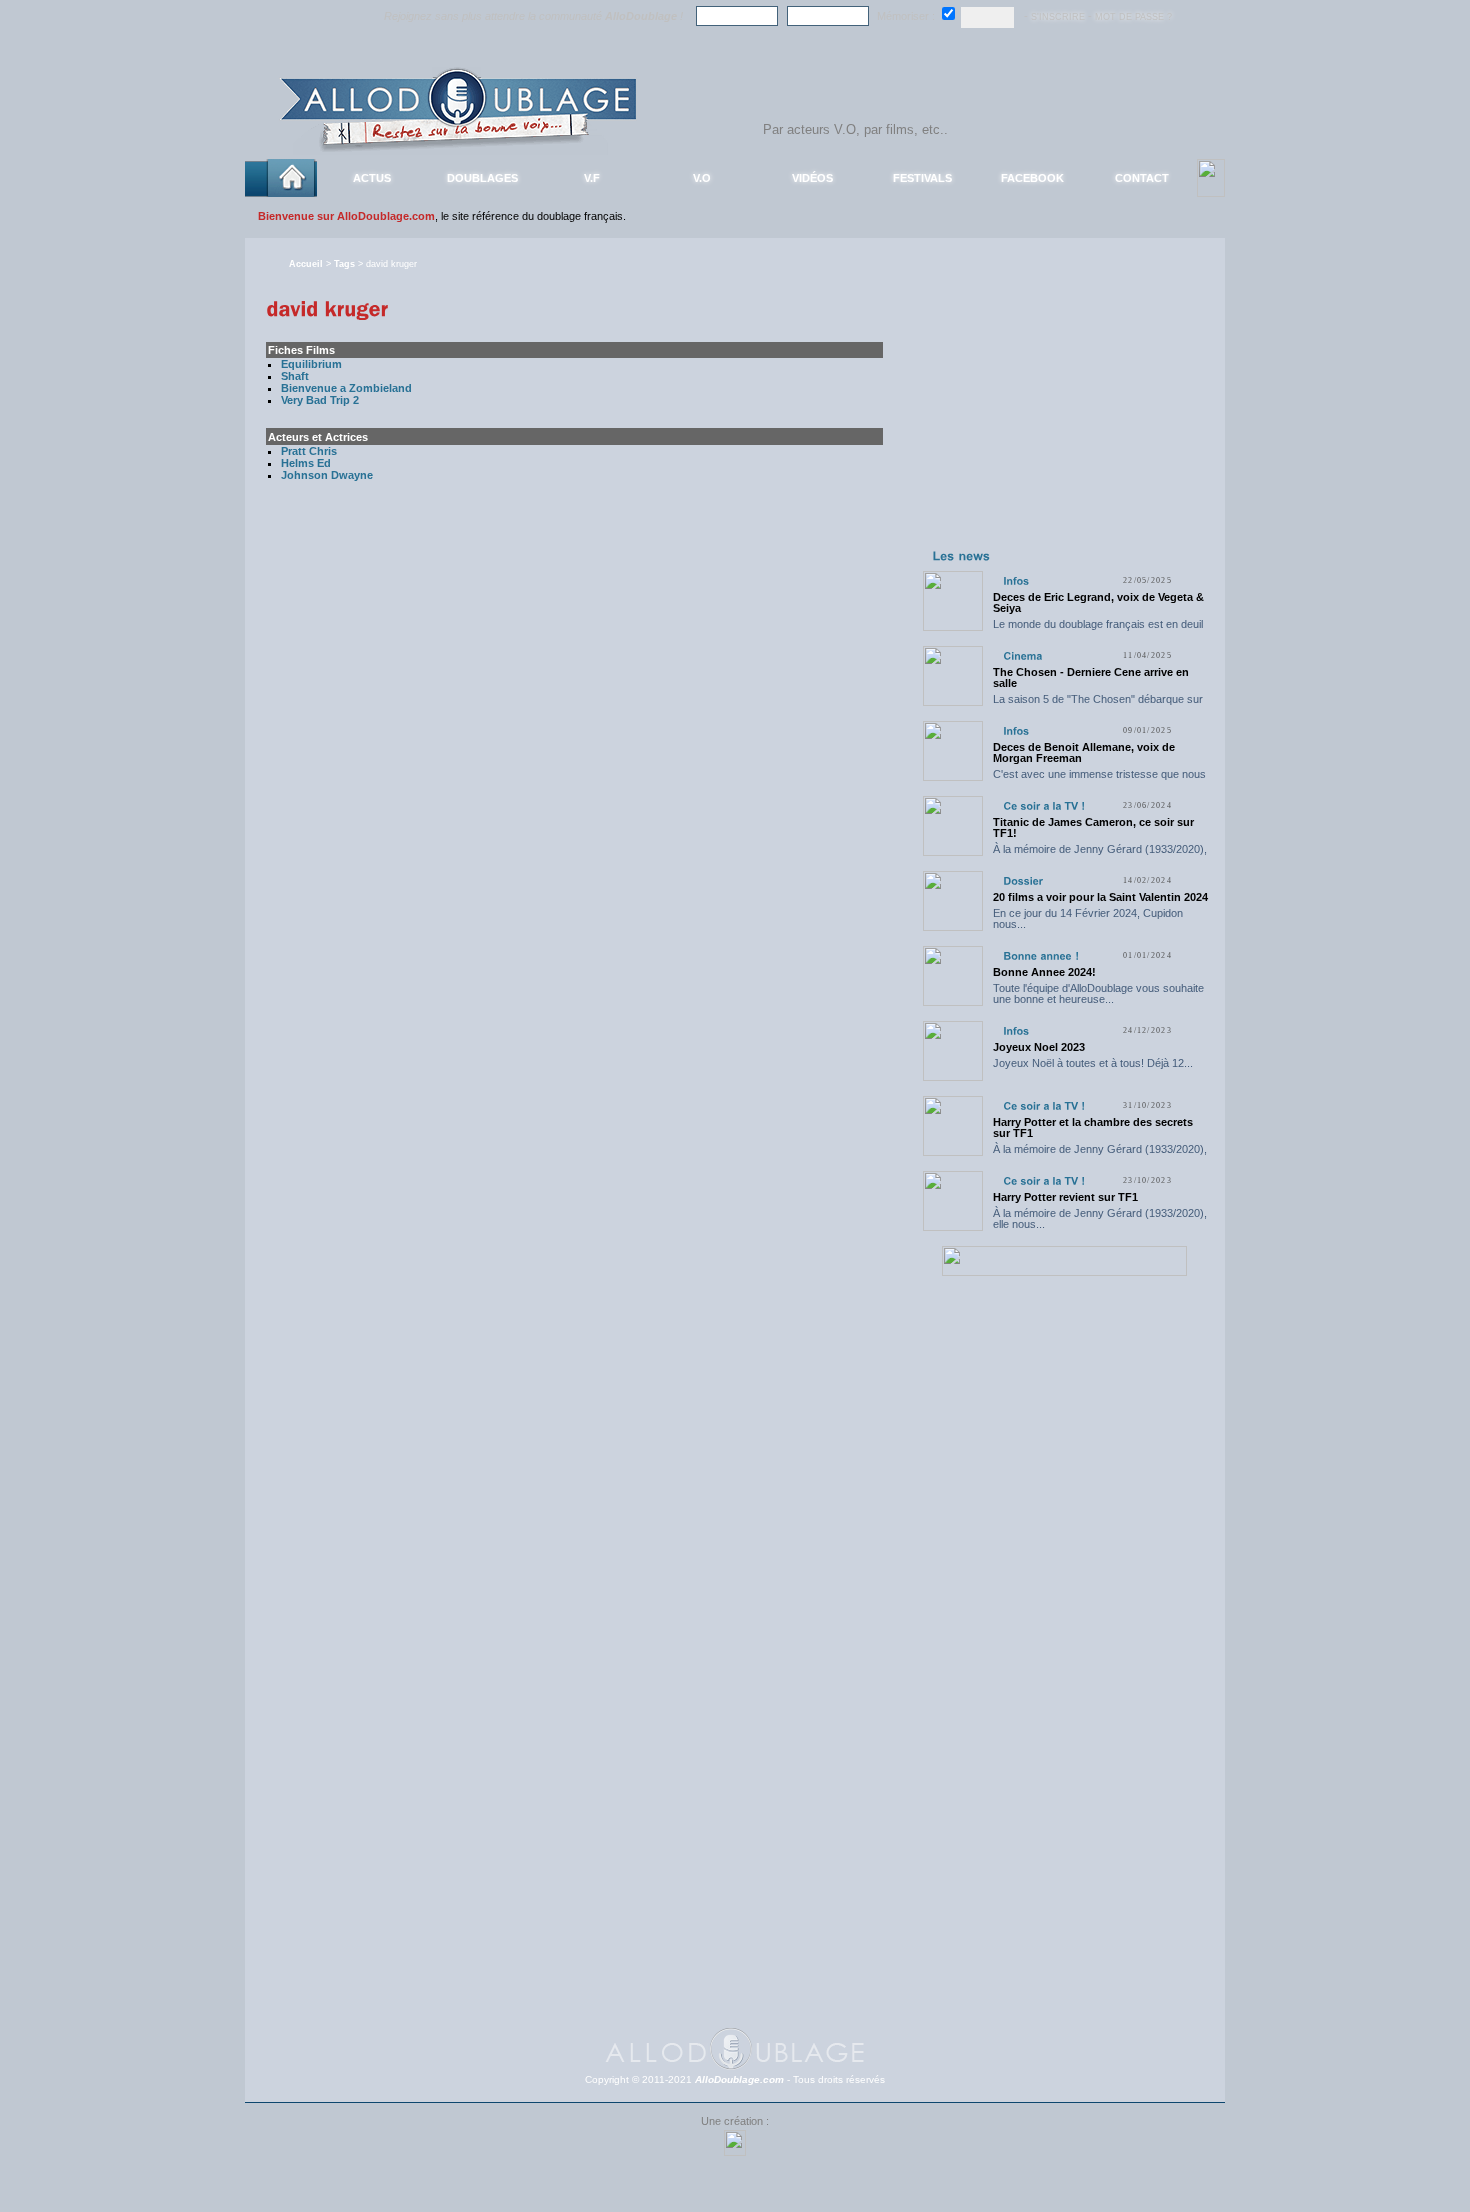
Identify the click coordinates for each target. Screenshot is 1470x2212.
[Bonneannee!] (1041, 955)
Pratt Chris (309, 451)
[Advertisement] (1064, 418)
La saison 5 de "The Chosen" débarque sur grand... (1098, 704)
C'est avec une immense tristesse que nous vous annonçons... (1099, 779)
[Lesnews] (962, 555)
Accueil (306, 264)
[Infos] (1016, 580)
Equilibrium (311, 364)
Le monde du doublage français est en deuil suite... (1098, 629)
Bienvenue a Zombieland (346, 388)
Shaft (295, 376)
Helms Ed (306, 463)
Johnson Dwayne (327, 475)
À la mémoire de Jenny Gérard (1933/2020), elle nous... (1100, 854)
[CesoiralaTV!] (1044, 805)
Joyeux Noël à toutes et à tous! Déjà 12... (1093, 1063)
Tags (344, 264)
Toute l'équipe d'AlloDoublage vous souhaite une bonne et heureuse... (1098, 993)
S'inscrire (1058, 17)
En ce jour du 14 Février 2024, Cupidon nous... (1088, 918)
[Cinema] (1022, 655)
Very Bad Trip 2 (320, 400)
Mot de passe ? (1133, 17)
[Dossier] (1023, 880)
